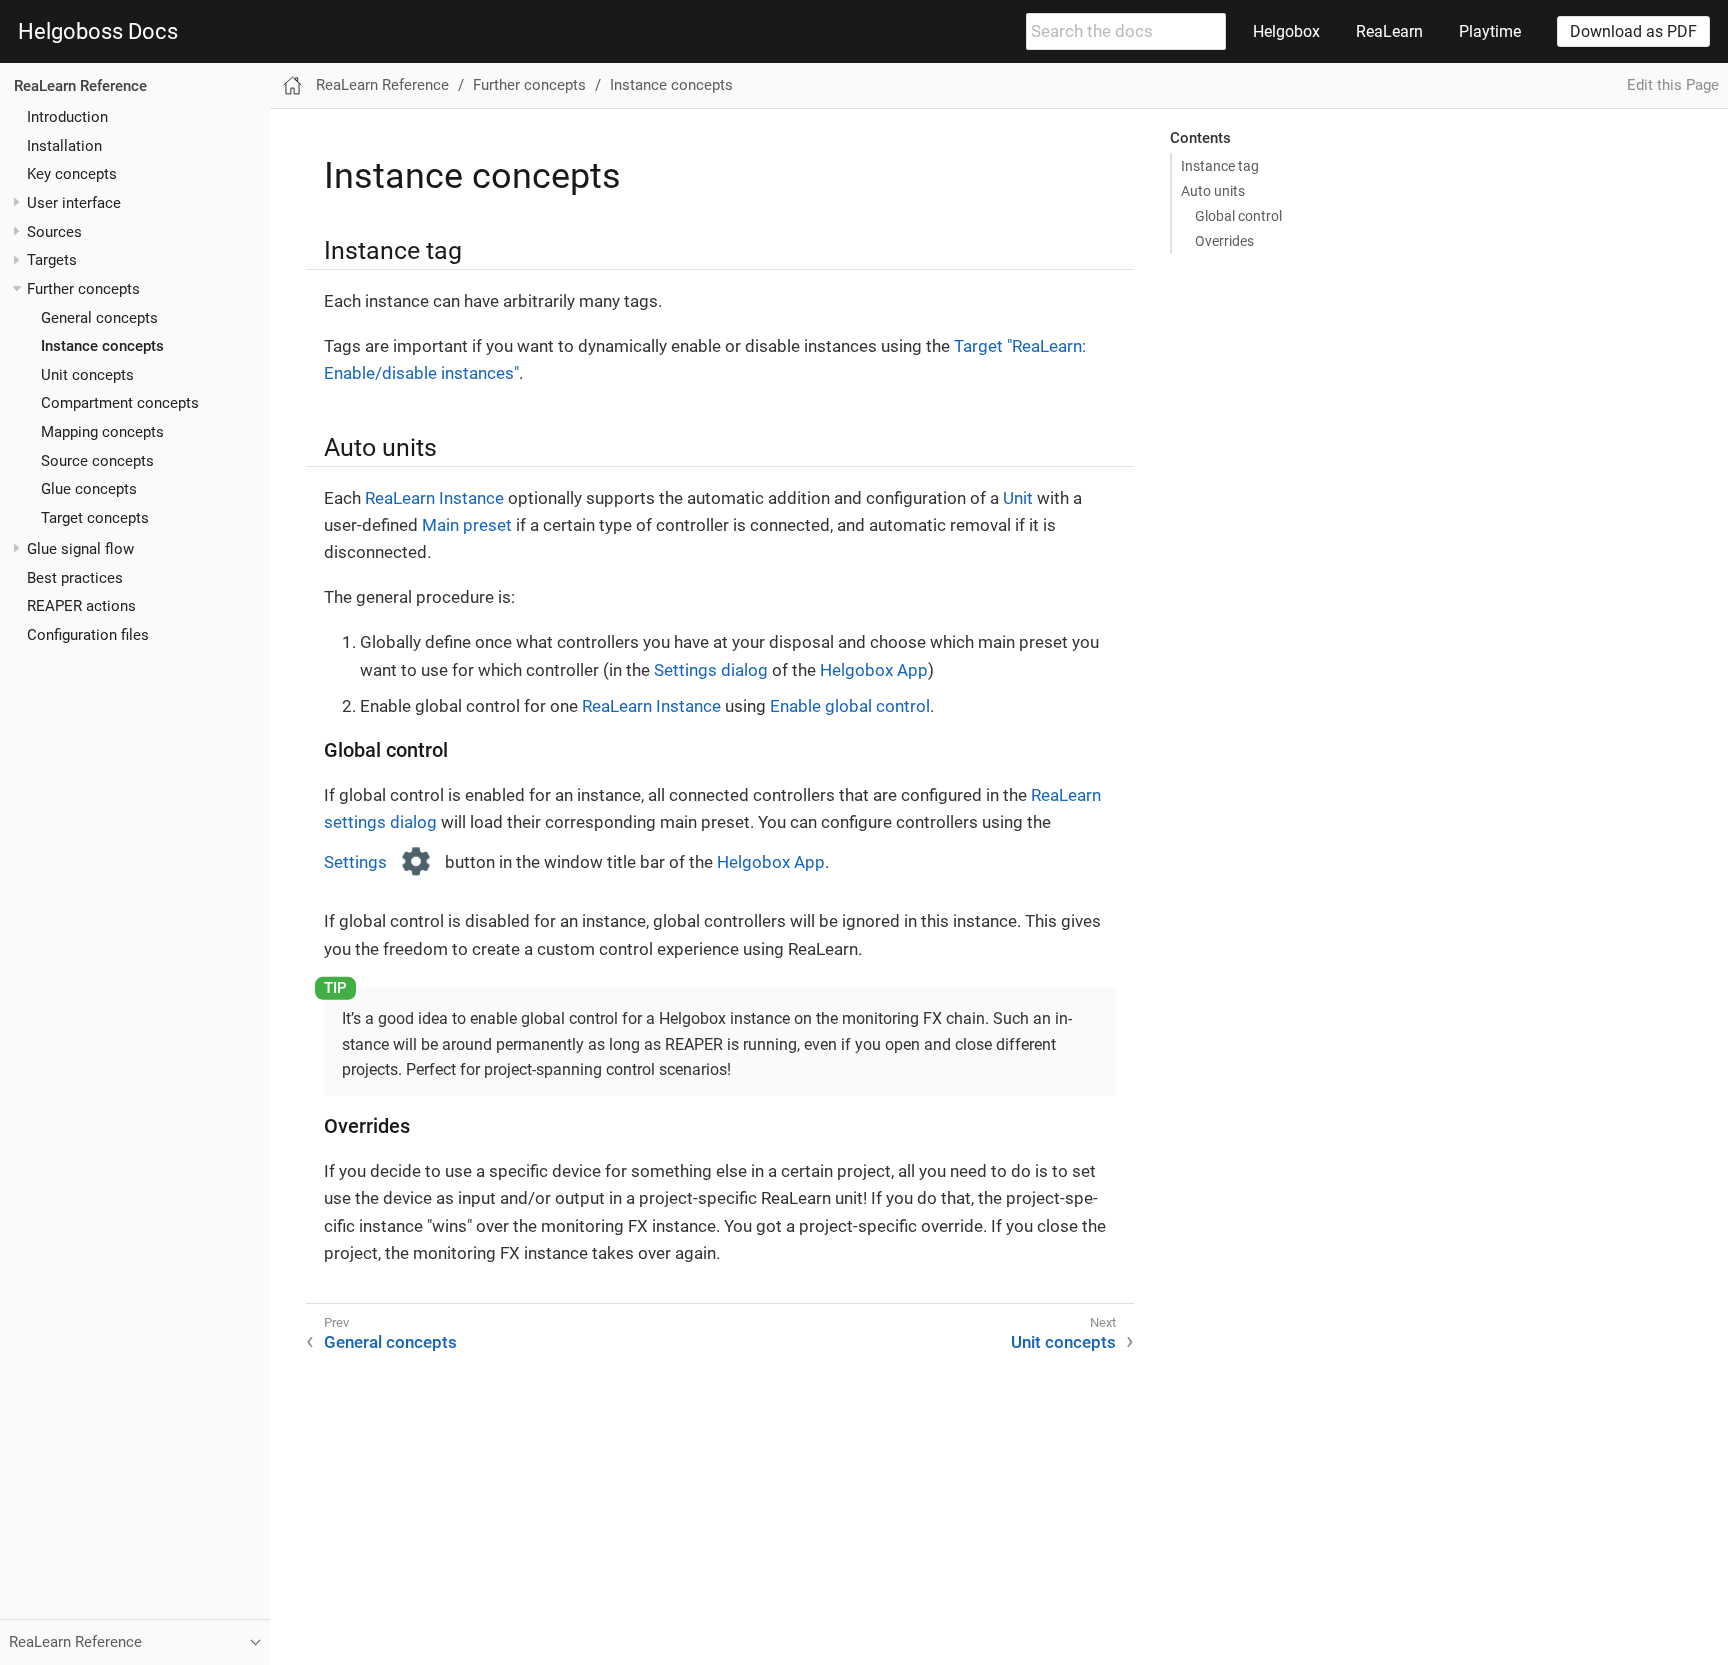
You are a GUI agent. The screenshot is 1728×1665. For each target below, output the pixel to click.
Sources (54, 231)
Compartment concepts (120, 403)
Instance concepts (102, 346)
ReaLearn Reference (80, 86)
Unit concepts (87, 374)
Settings (357, 862)
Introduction (67, 116)
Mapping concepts (102, 432)
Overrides (1224, 241)
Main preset (467, 525)
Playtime (1490, 31)
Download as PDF (1633, 31)
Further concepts (83, 288)
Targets (52, 260)
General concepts (99, 317)
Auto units (1213, 191)
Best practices (75, 577)
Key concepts (72, 174)
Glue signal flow (80, 549)
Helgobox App (874, 670)
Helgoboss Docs (98, 32)
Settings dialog (711, 670)
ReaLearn (1389, 31)
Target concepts (95, 518)
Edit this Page (1673, 85)
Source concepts (97, 460)
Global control (1238, 216)
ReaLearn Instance (434, 498)
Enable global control (850, 706)
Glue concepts (89, 489)
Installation (64, 145)
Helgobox (1286, 31)
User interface (74, 202)
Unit (1018, 498)
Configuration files (88, 635)
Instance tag (1220, 166)
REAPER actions (81, 606)
